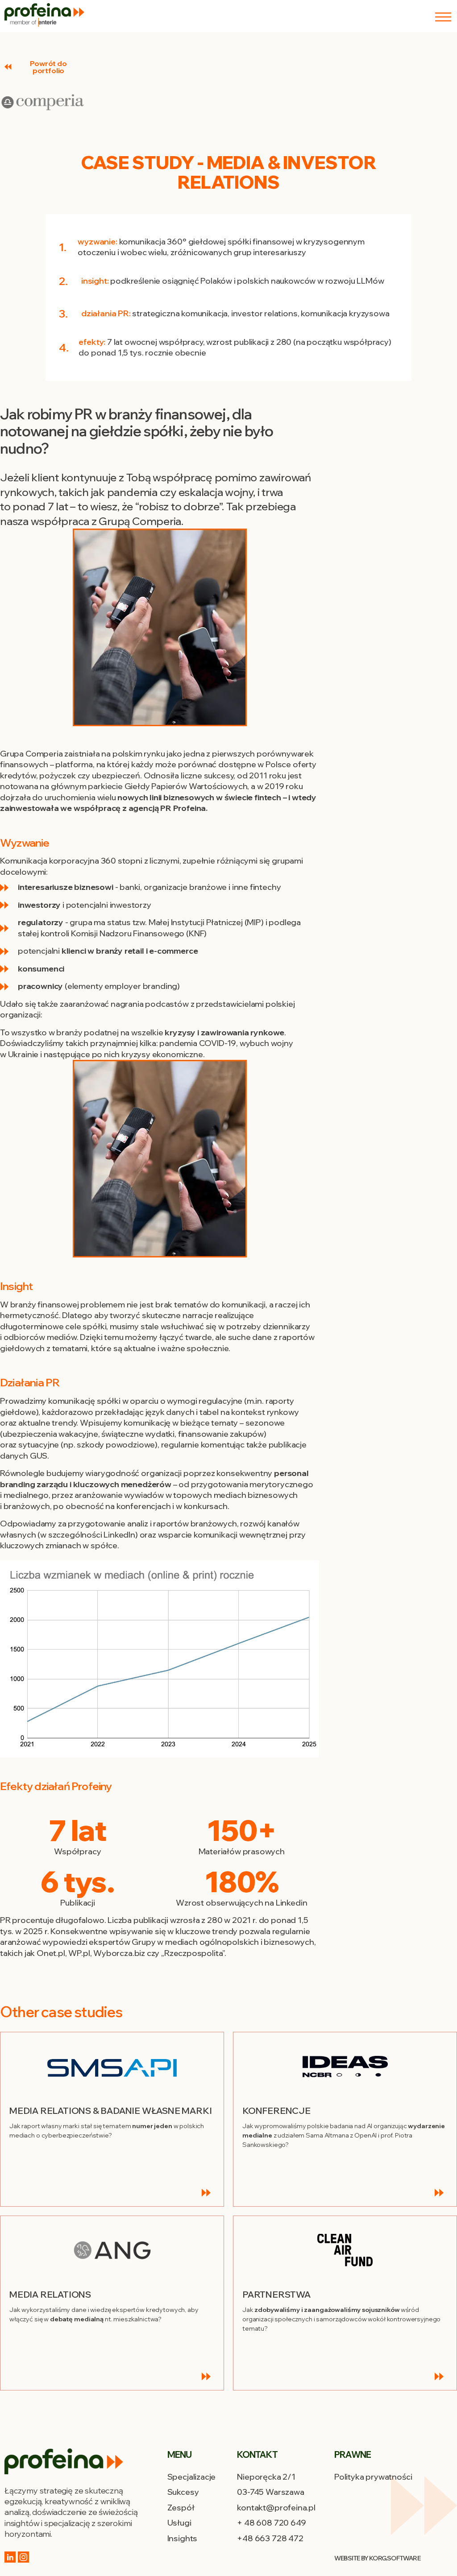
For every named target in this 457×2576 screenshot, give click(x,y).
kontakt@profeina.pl (276, 2508)
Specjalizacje (192, 2477)
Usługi (179, 2523)
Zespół (181, 2508)
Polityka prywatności (373, 2477)
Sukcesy (183, 2492)
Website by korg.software (377, 2558)
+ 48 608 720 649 (271, 2523)
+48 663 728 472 (270, 2538)
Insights (183, 2538)
